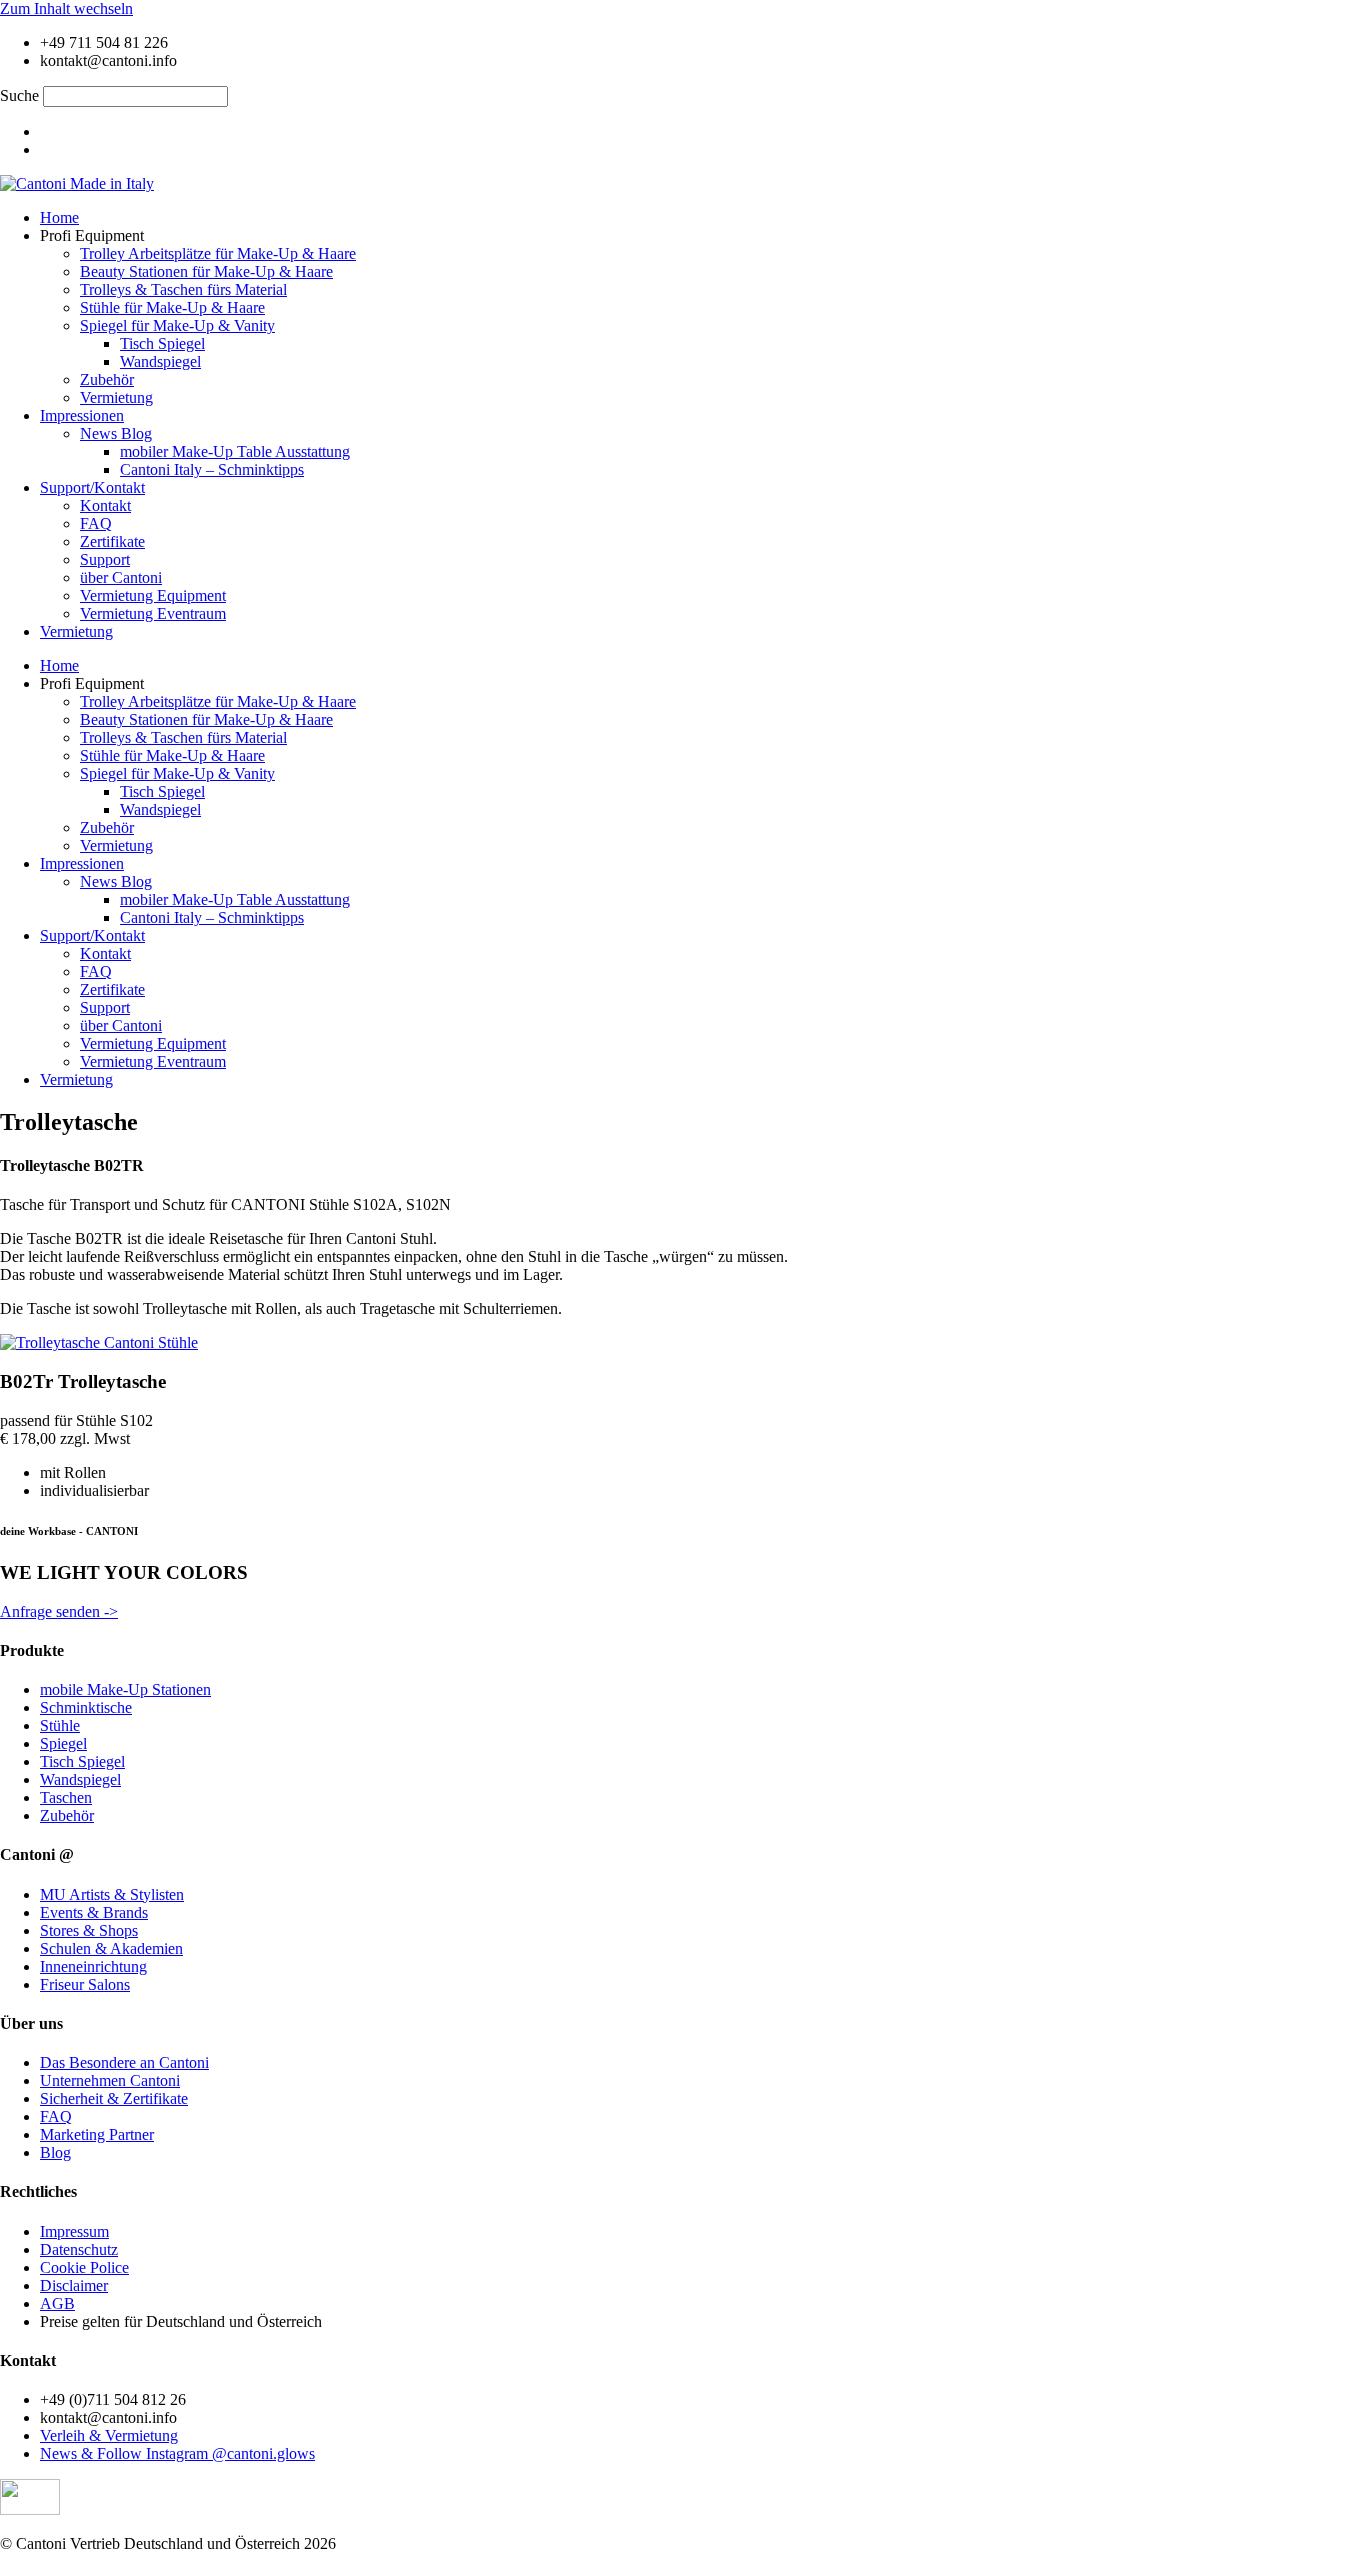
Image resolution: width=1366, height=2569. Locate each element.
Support (105, 559)
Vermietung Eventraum (153, 613)
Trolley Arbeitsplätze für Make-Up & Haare (218, 253)
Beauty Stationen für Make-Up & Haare (206, 271)
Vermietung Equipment (153, 595)
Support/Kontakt (92, 487)
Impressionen (82, 415)
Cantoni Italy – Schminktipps (212, 469)
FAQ (96, 523)
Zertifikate (112, 541)
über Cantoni (121, 577)
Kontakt (105, 505)
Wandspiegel (160, 361)
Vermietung (116, 397)
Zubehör (107, 379)
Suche (19, 95)
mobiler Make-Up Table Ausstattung (235, 451)
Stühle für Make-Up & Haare (172, 307)
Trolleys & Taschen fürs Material (183, 289)
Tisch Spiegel (162, 343)
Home (59, 217)
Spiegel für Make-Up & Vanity (177, 325)
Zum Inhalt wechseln (66, 8)
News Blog (116, 433)
